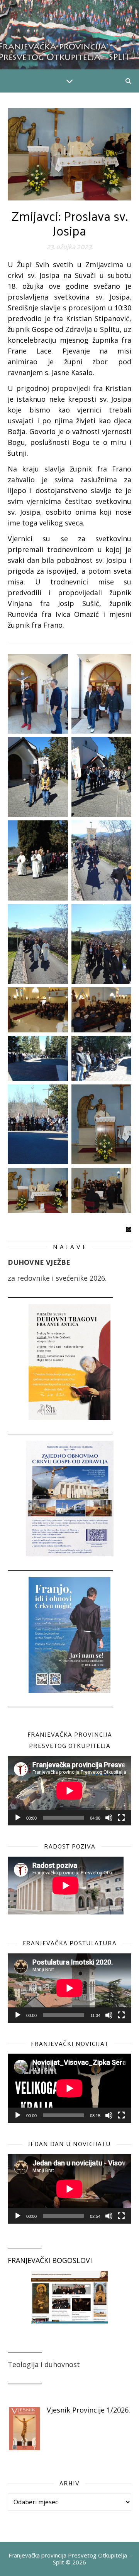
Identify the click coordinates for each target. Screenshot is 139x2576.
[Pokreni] (18, 1818)
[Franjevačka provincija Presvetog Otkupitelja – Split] (69, 35)
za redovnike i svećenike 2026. (57, 1278)
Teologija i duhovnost (44, 2364)
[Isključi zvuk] (109, 1818)
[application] (69, 1791)
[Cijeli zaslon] (121, 1818)
